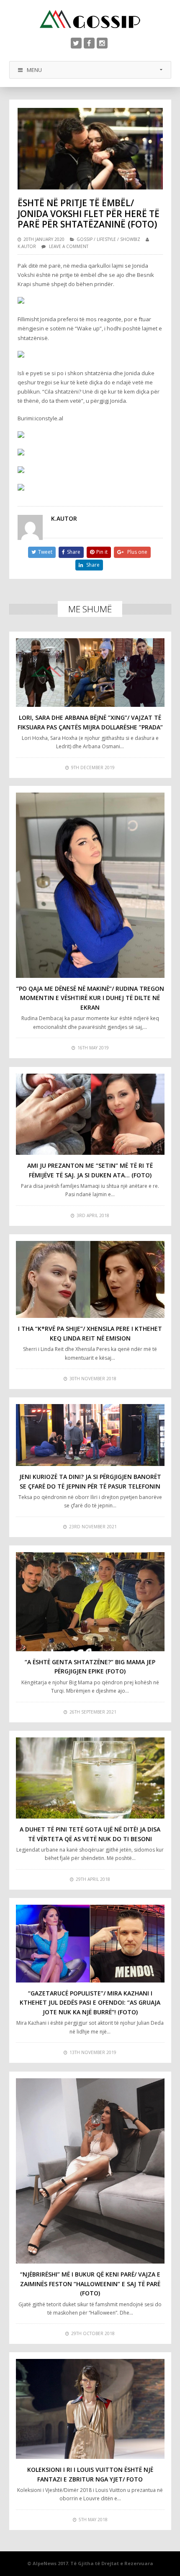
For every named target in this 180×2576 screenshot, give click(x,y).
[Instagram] (102, 43)
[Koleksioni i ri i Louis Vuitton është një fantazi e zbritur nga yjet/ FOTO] (90, 2409)
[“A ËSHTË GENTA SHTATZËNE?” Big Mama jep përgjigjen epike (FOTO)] (90, 1602)
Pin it (102, 552)
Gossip (85, 239)
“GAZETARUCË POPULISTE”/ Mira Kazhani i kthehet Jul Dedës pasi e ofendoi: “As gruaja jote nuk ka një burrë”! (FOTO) (90, 2003)
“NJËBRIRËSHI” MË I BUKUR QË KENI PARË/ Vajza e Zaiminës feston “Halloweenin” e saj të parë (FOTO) (90, 2284)
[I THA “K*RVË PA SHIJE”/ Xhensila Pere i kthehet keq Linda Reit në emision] (90, 1280)
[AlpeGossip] (90, 19)
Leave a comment (69, 246)
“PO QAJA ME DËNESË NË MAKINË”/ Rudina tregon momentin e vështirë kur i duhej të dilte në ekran (90, 998)
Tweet (45, 552)
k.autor (27, 246)
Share (74, 552)
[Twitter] (76, 43)
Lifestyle (106, 239)
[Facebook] (89, 43)
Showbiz (130, 239)
